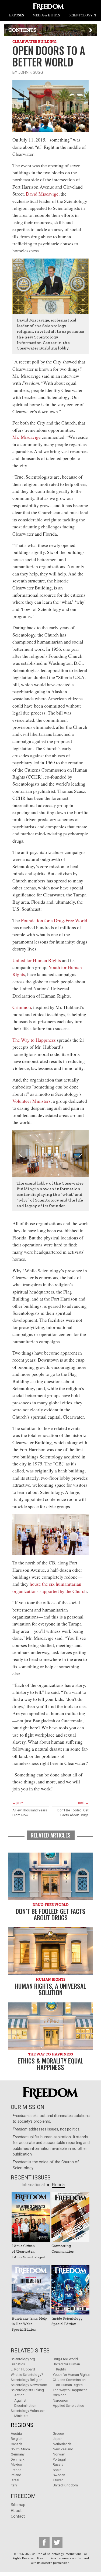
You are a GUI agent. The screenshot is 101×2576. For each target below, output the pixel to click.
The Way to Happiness (34, 1040)
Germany (18, 2454)
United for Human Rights (37, 960)
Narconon (60, 2400)
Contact (18, 2516)
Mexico (16, 2464)
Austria (16, 2434)
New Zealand (63, 2449)
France (16, 2470)
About (16, 2511)
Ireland (16, 2475)
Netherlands (62, 2444)
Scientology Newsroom (29, 2385)
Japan (58, 2439)
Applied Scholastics (68, 2406)
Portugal (59, 2459)
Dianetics (18, 2364)
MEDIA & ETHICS (46, 15)
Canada (17, 2444)
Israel (15, 2480)
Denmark (18, 2459)
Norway (59, 2454)
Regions (22, 2425)
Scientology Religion (27, 2380)
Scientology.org (23, 2359)
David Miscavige (42, 194)
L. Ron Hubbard (23, 2369)
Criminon (22, 1007)
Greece (58, 2434)
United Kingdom (65, 2485)
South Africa (20, 2449)
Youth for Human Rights (71, 2375)
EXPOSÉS (17, 15)
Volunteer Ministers (32, 1101)
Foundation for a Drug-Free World (54, 920)
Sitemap (18, 2505)
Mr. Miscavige (27, 437)
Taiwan (58, 2480)
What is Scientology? (27, 2375)
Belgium (17, 2439)
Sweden (59, 2475)
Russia (58, 2464)
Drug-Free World (65, 2359)
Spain (57, 2470)
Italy (14, 2485)
